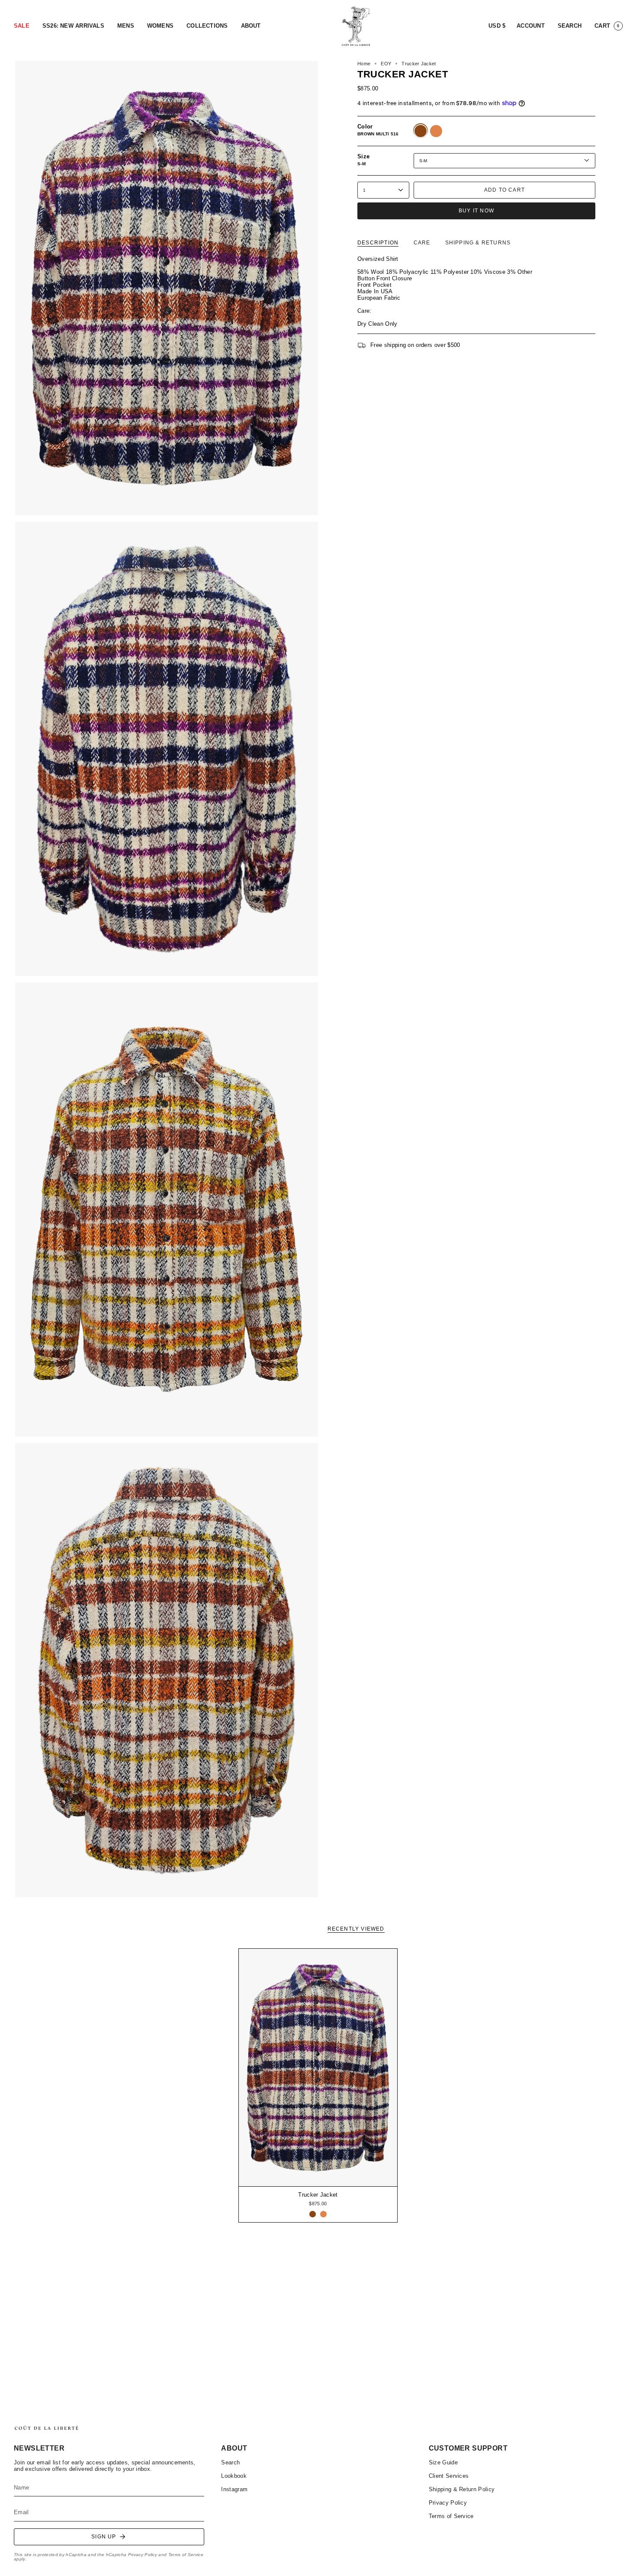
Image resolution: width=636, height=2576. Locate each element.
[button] (22, 26)
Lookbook (234, 2476)
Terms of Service (186, 2555)
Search (230, 2462)
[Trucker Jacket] (318, 2068)
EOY (386, 64)
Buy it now (476, 211)
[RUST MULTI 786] (323, 2214)
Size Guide (443, 2462)
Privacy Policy (143, 2555)
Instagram (234, 2489)
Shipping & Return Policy (462, 2489)
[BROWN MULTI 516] (313, 2214)
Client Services (449, 2476)
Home (364, 64)
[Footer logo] (46, 2428)
